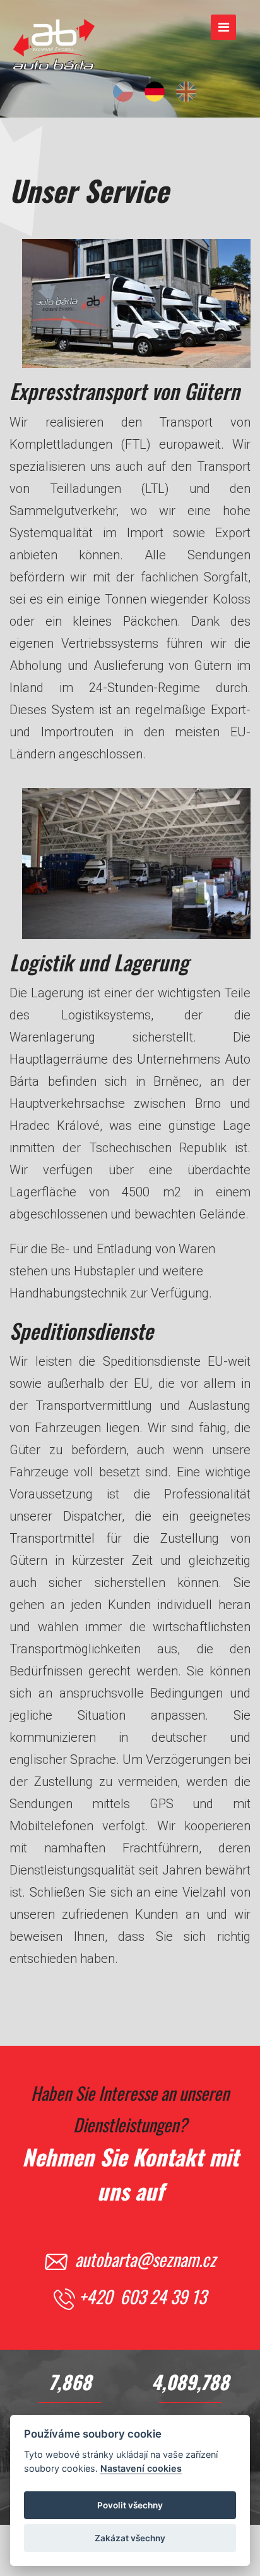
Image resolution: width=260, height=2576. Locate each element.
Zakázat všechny (130, 2538)
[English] (186, 92)
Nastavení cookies (141, 2468)
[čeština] (123, 92)
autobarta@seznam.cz (145, 2259)
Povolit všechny (130, 2505)
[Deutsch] (155, 92)
